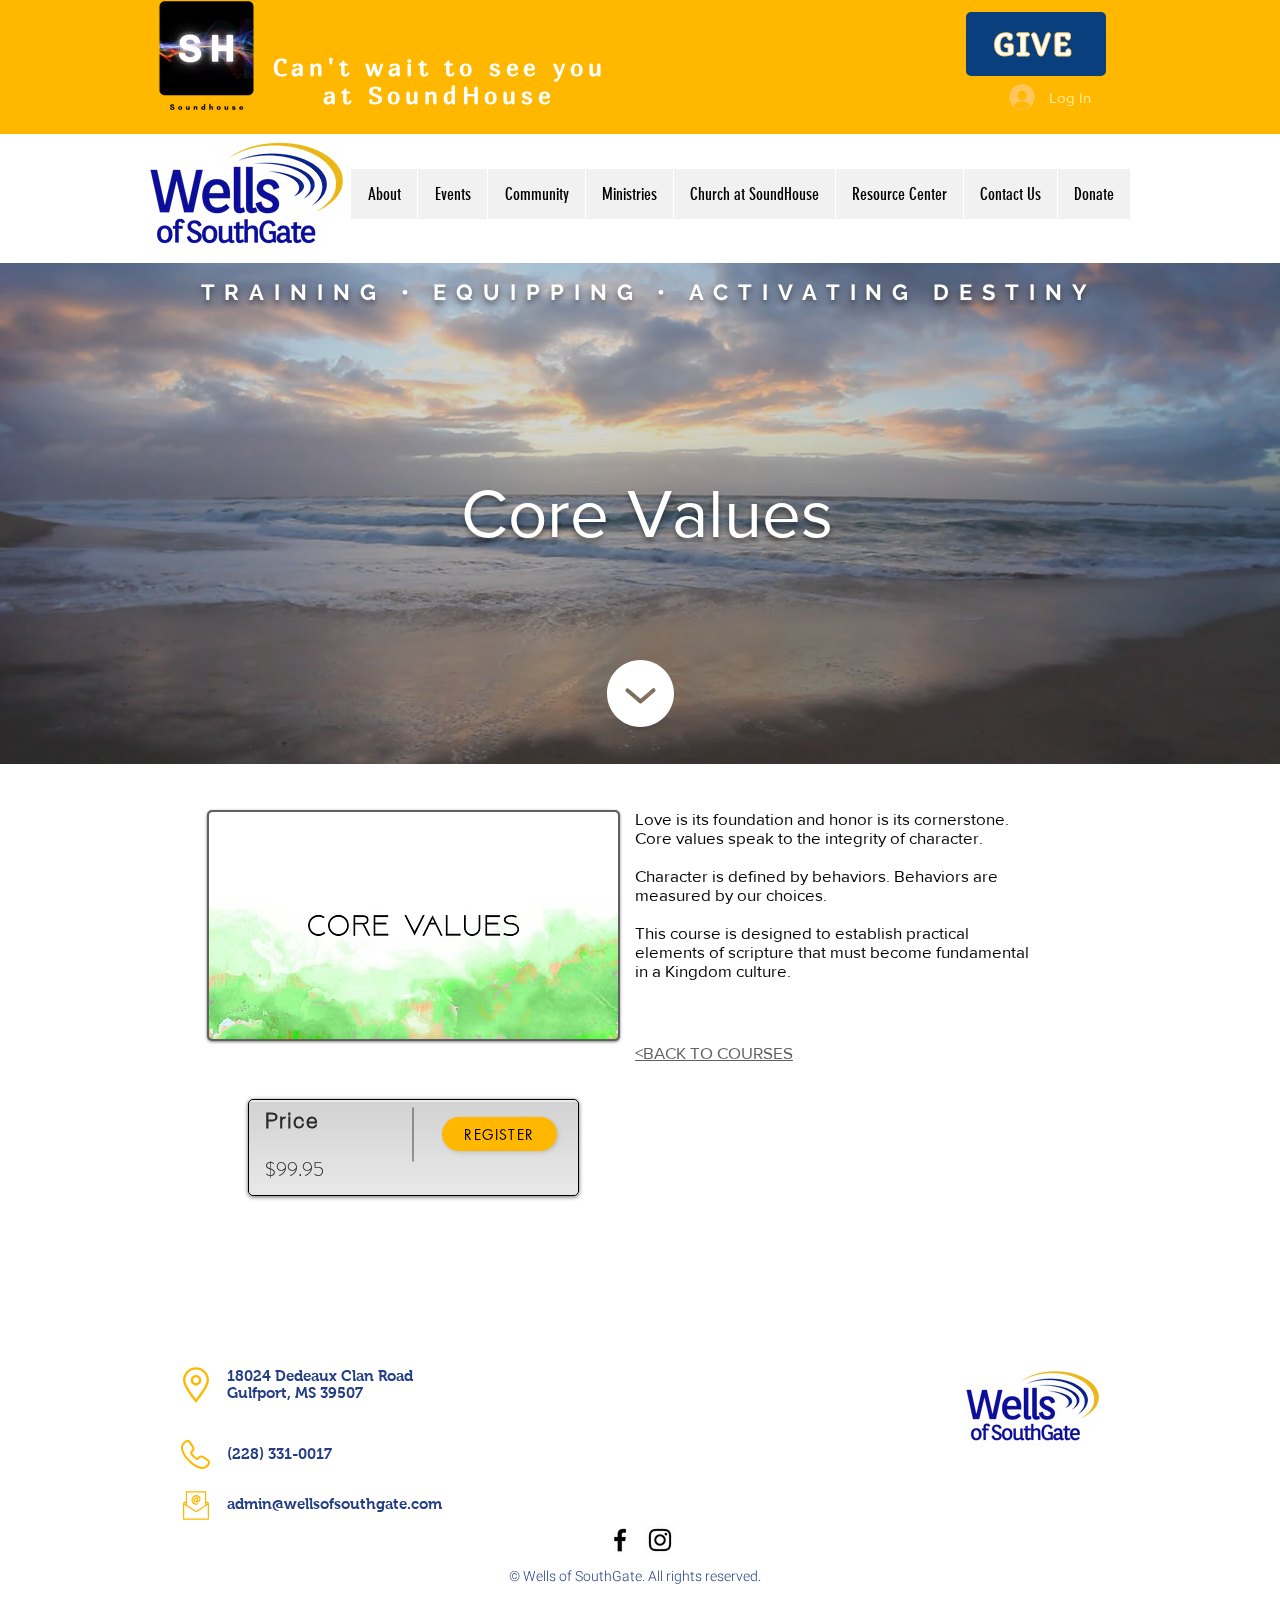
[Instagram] (660, 1540)
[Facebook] (620, 1540)
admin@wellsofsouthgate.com (334, 1503)
